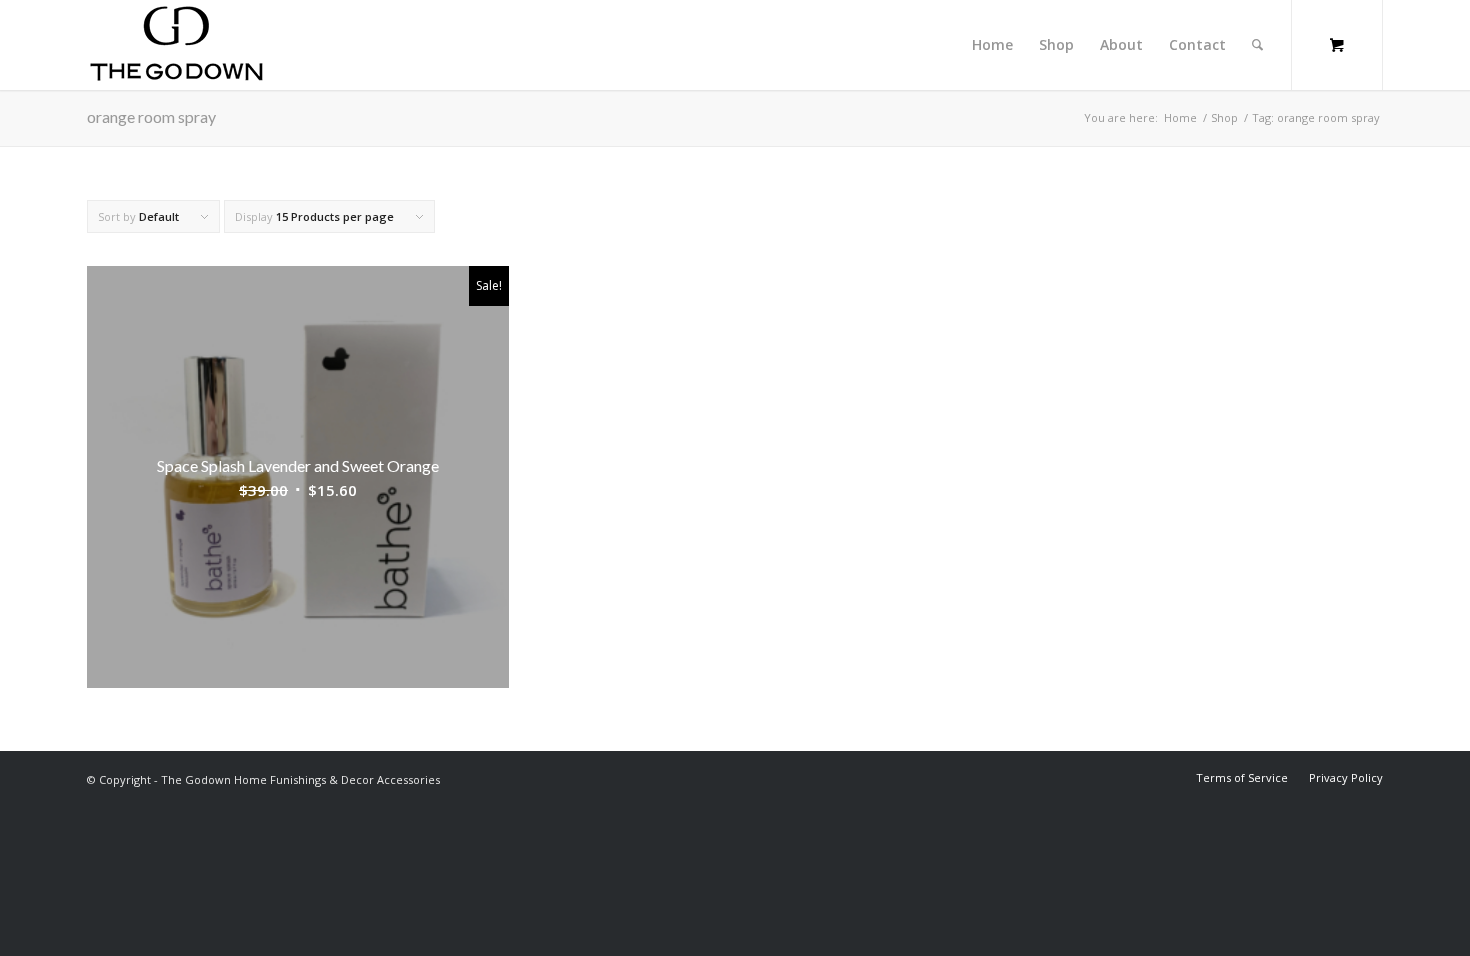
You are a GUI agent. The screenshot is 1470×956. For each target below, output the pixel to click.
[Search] (1257, 45)
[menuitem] (992, 45)
